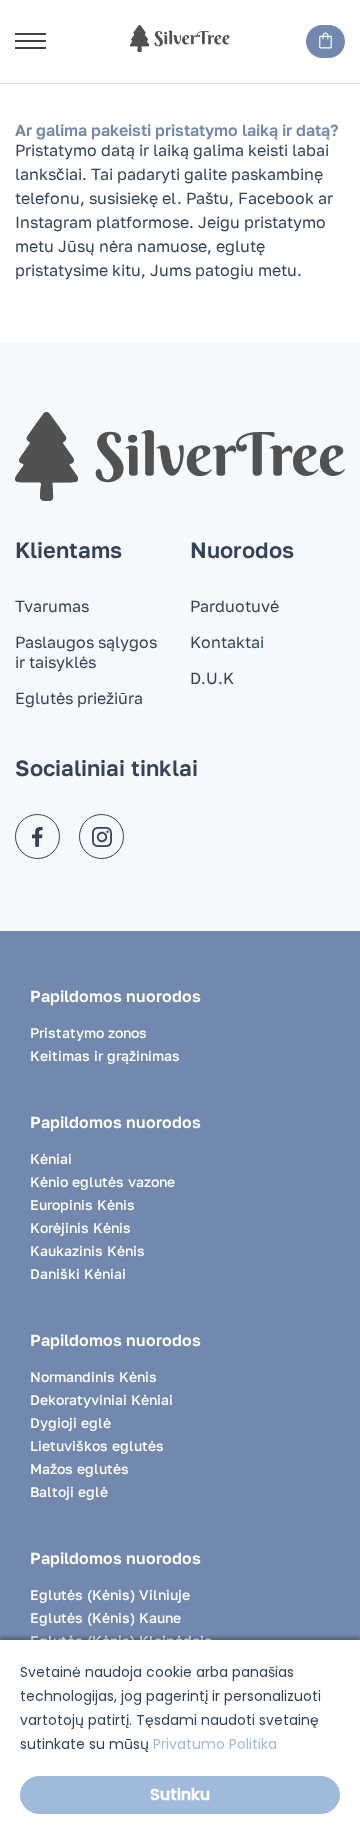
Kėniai (51, 1158)
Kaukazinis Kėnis (87, 1250)
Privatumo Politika (215, 1744)
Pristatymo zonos (88, 1032)
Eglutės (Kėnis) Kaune (105, 1617)
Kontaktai (227, 642)
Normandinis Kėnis (93, 1376)
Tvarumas (52, 606)
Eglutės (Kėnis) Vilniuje (110, 1594)
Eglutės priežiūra (79, 698)
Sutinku (180, 1794)
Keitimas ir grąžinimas (105, 1055)
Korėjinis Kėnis (80, 1227)
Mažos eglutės (79, 1468)
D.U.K (212, 678)
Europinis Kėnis (82, 1204)
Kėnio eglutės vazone (102, 1181)
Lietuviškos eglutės (97, 1445)
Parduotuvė (234, 606)
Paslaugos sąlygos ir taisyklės (86, 652)
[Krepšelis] (325, 41)
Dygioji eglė (70, 1422)
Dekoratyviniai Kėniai (101, 1399)
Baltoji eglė (69, 1491)
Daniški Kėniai (78, 1273)
